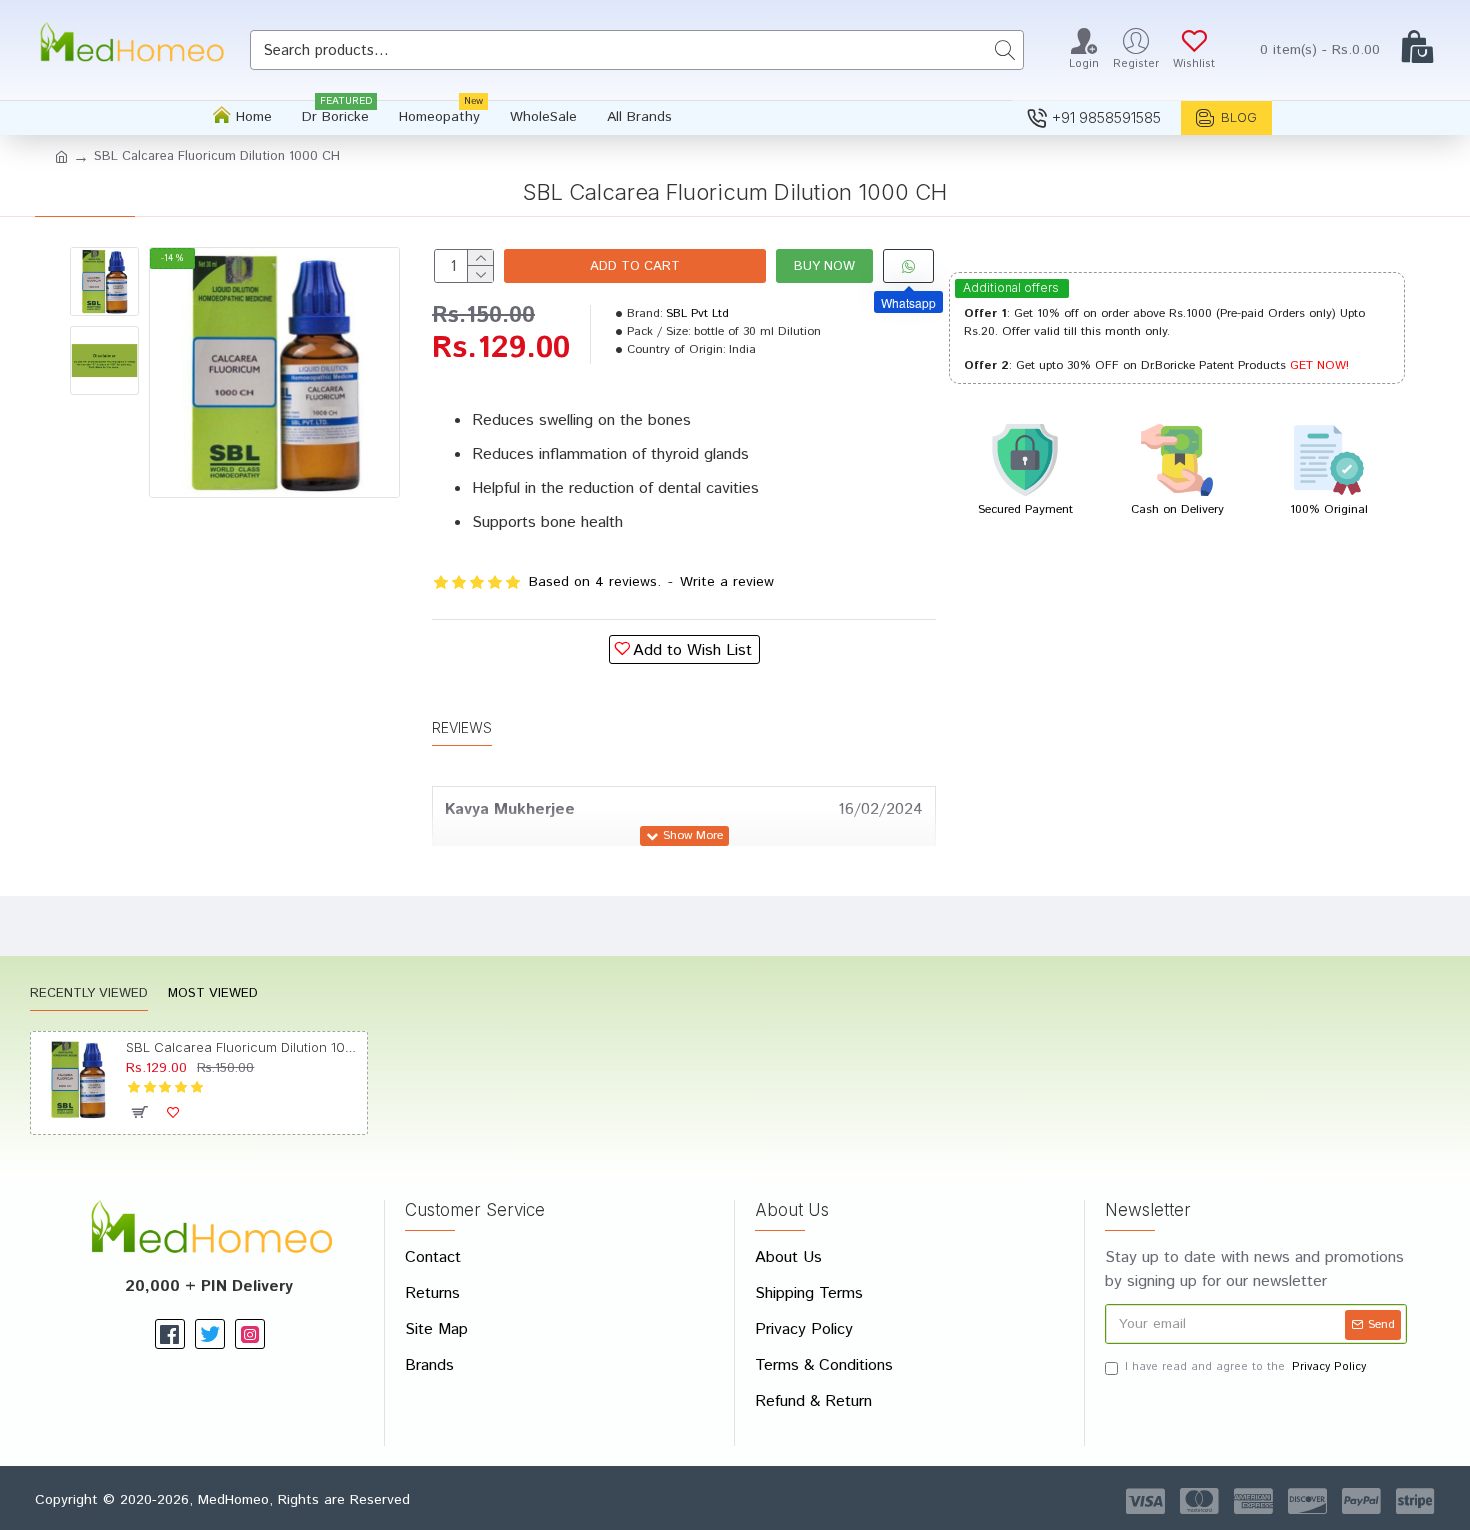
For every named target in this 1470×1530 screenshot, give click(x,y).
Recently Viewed (89, 994)
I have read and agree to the (1245, 1367)
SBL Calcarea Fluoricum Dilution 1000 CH (242, 1047)
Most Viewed (213, 994)
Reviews (462, 727)
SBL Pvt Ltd (697, 313)
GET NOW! (1319, 365)
